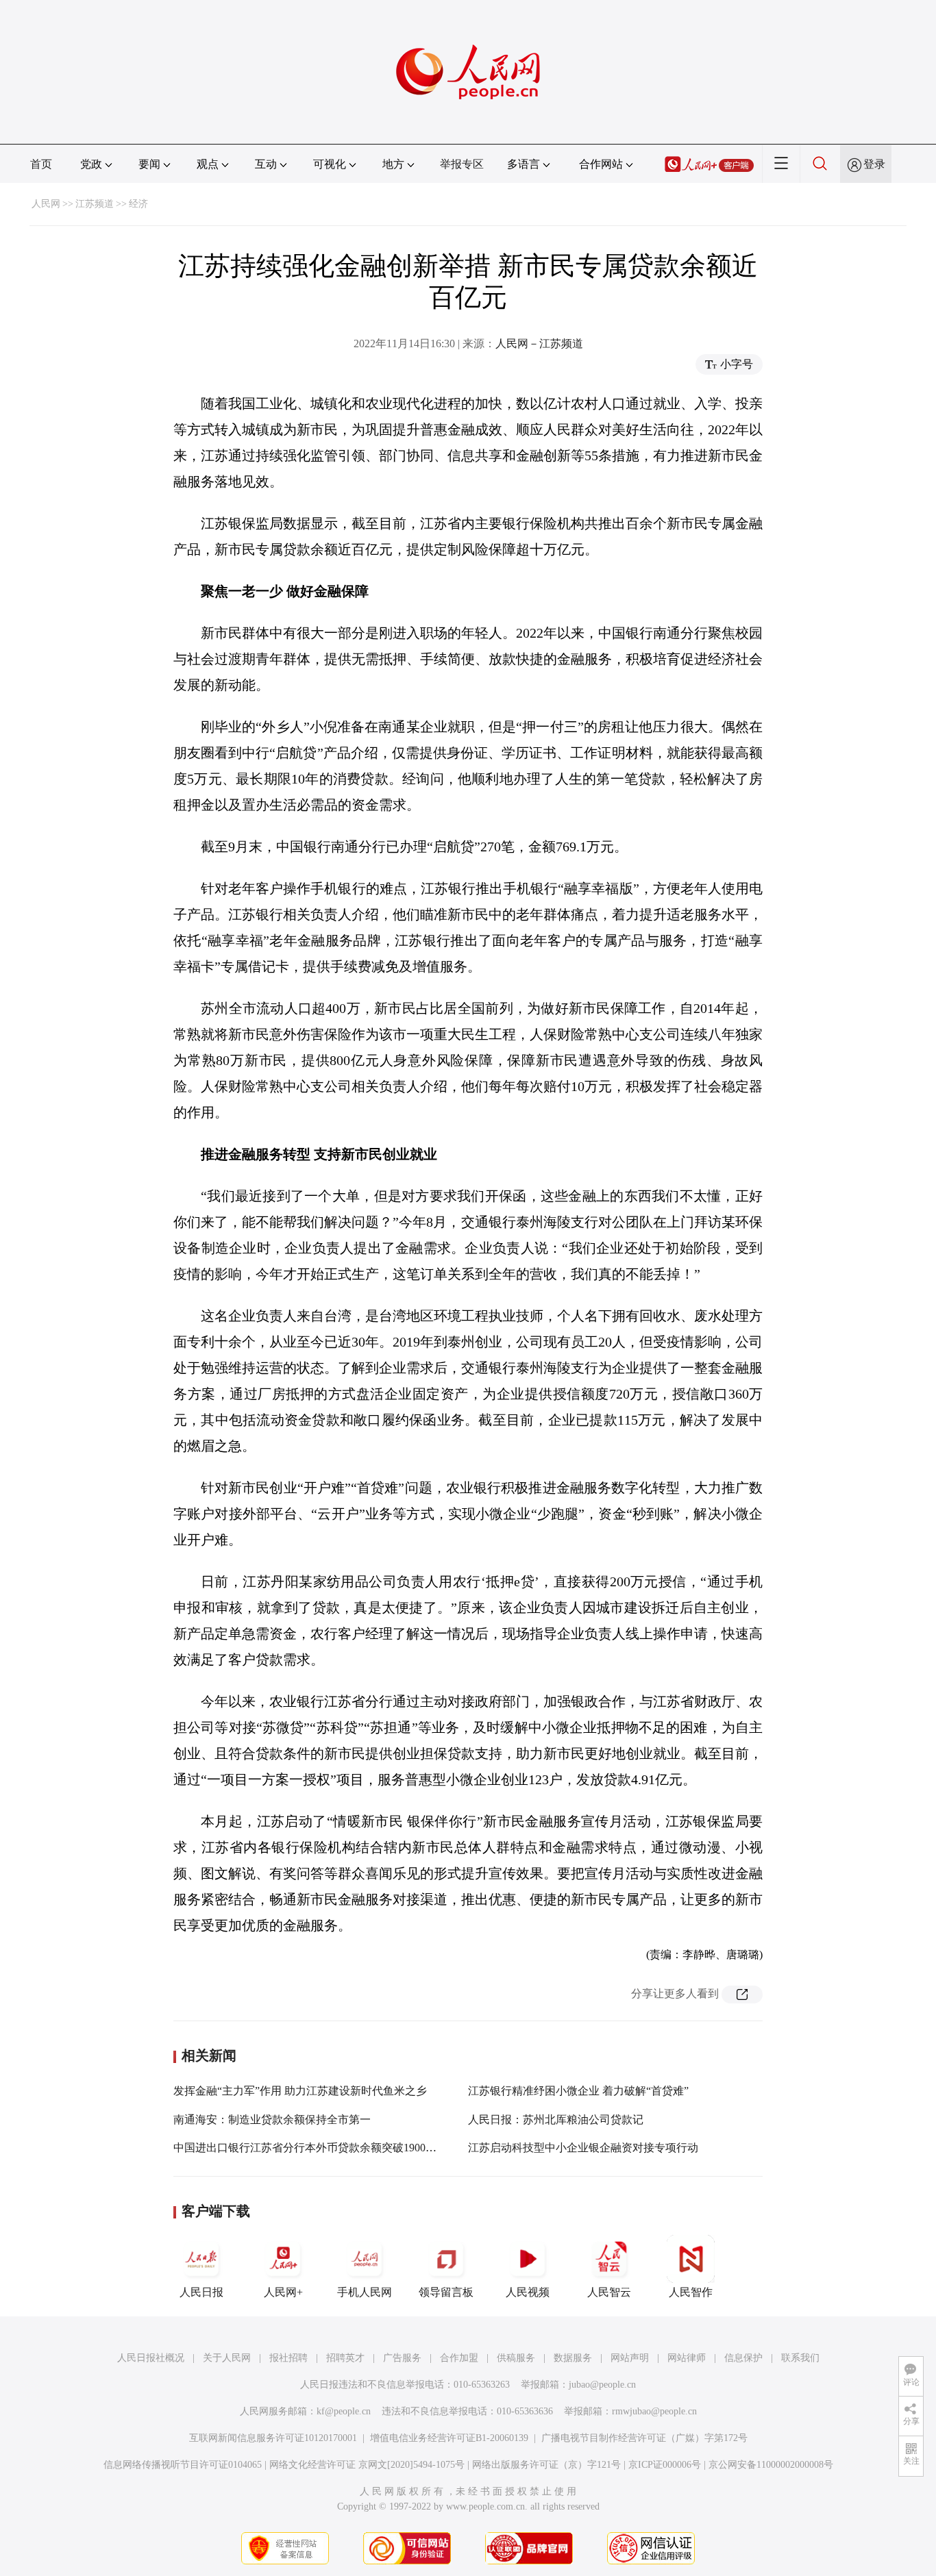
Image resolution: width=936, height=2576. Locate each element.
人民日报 (201, 2292)
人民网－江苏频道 (539, 343)
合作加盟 (459, 2358)
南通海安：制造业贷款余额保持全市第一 (272, 2119)
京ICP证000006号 (665, 2465)
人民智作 (691, 2292)
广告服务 (402, 2358)
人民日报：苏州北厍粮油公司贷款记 (556, 2119)
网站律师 (687, 2358)
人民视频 (528, 2292)
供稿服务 (516, 2358)
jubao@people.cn (602, 2385)
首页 (41, 164)
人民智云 (609, 2292)
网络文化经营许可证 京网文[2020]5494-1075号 (367, 2465)
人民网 (46, 204)
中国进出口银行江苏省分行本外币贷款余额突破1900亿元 (310, 2148)
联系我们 (800, 2358)
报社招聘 (288, 2358)
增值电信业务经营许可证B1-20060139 (449, 2438)
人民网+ (283, 2292)
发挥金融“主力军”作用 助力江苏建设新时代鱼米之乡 (300, 2091)
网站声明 (630, 2358)
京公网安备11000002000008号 (771, 2465)
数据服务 (573, 2358)
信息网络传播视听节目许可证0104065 (183, 2465)
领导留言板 (446, 2292)
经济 (138, 204)
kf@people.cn (344, 2411)
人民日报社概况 (151, 2358)
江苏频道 (95, 204)
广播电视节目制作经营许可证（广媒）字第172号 (644, 2438)
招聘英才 (345, 2358)
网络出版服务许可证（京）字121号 (546, 2465)
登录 (874, 164)
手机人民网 (365, 2292)
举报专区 (462, 164)
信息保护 (743, 2358)
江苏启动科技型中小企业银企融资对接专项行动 (583, 2148)
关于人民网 (227, 2358)
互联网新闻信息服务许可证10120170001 (273, 2438)
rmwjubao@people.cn (654, 2411)
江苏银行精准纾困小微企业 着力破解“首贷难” (578, 2091)
